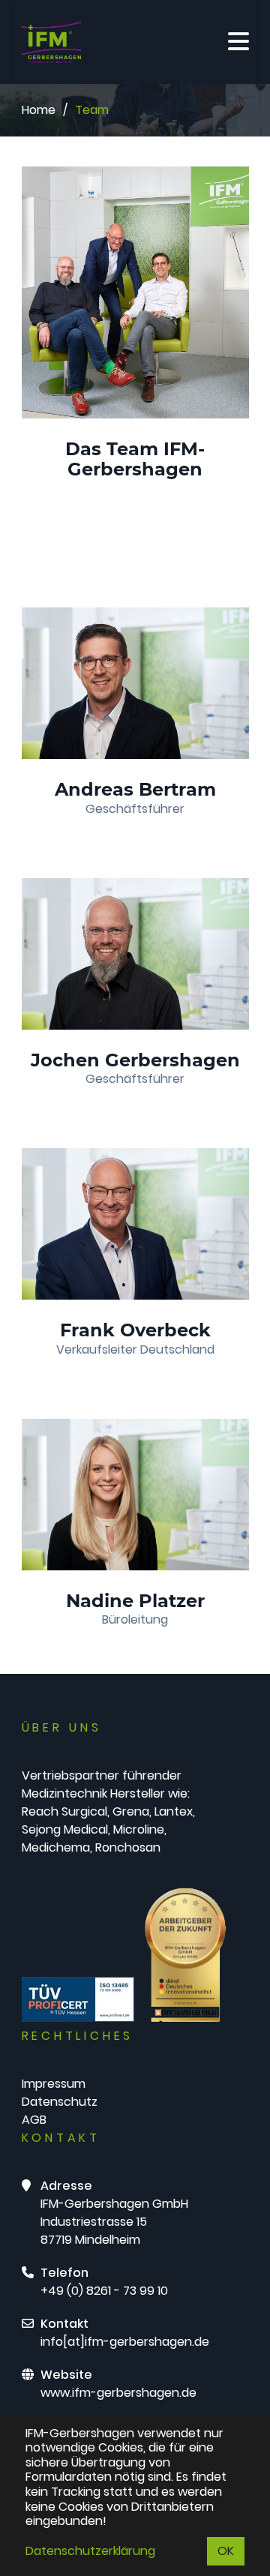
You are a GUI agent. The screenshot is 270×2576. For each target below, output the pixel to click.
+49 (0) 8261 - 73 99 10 (104, 2291)
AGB (34, 2120)
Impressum (54, 2084)
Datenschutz (60, 2102)
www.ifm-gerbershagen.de (118, 2393)
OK (226, 2551)
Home (39, 110)
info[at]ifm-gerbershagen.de (125, 2342)
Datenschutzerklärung (90, 2551)
